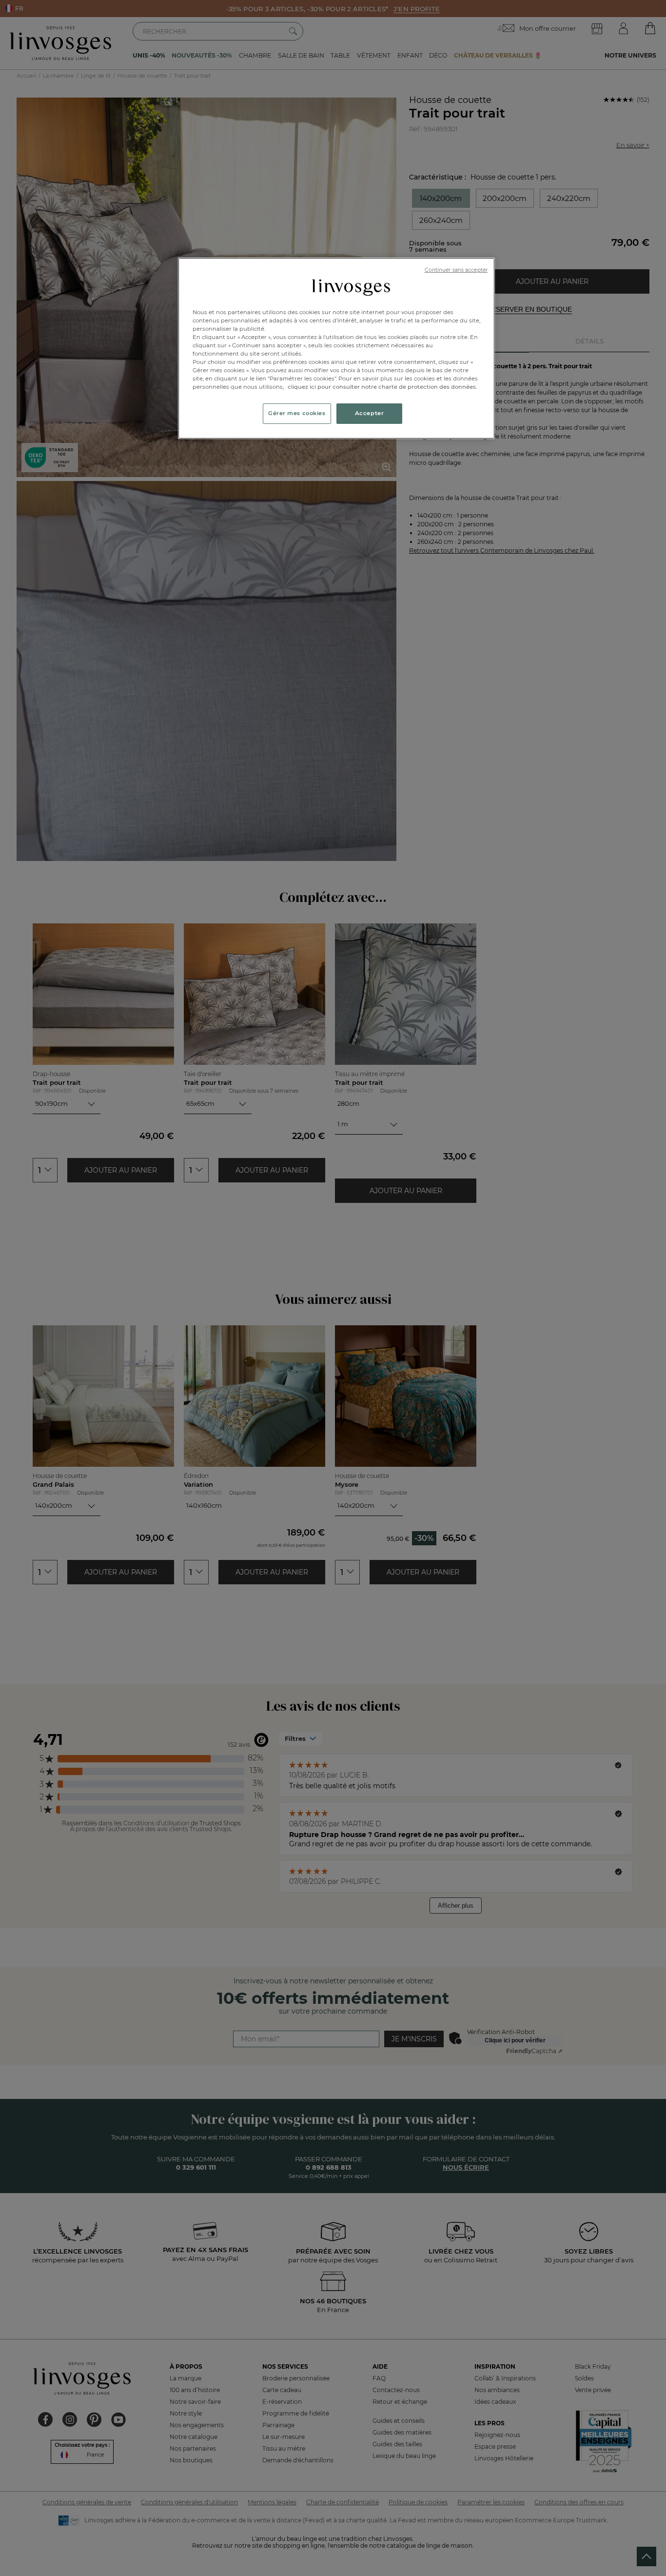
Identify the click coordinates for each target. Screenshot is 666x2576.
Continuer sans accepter (456, 270)
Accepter (370, 413)
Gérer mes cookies (297, 413)
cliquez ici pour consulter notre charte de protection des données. (382, 387)
